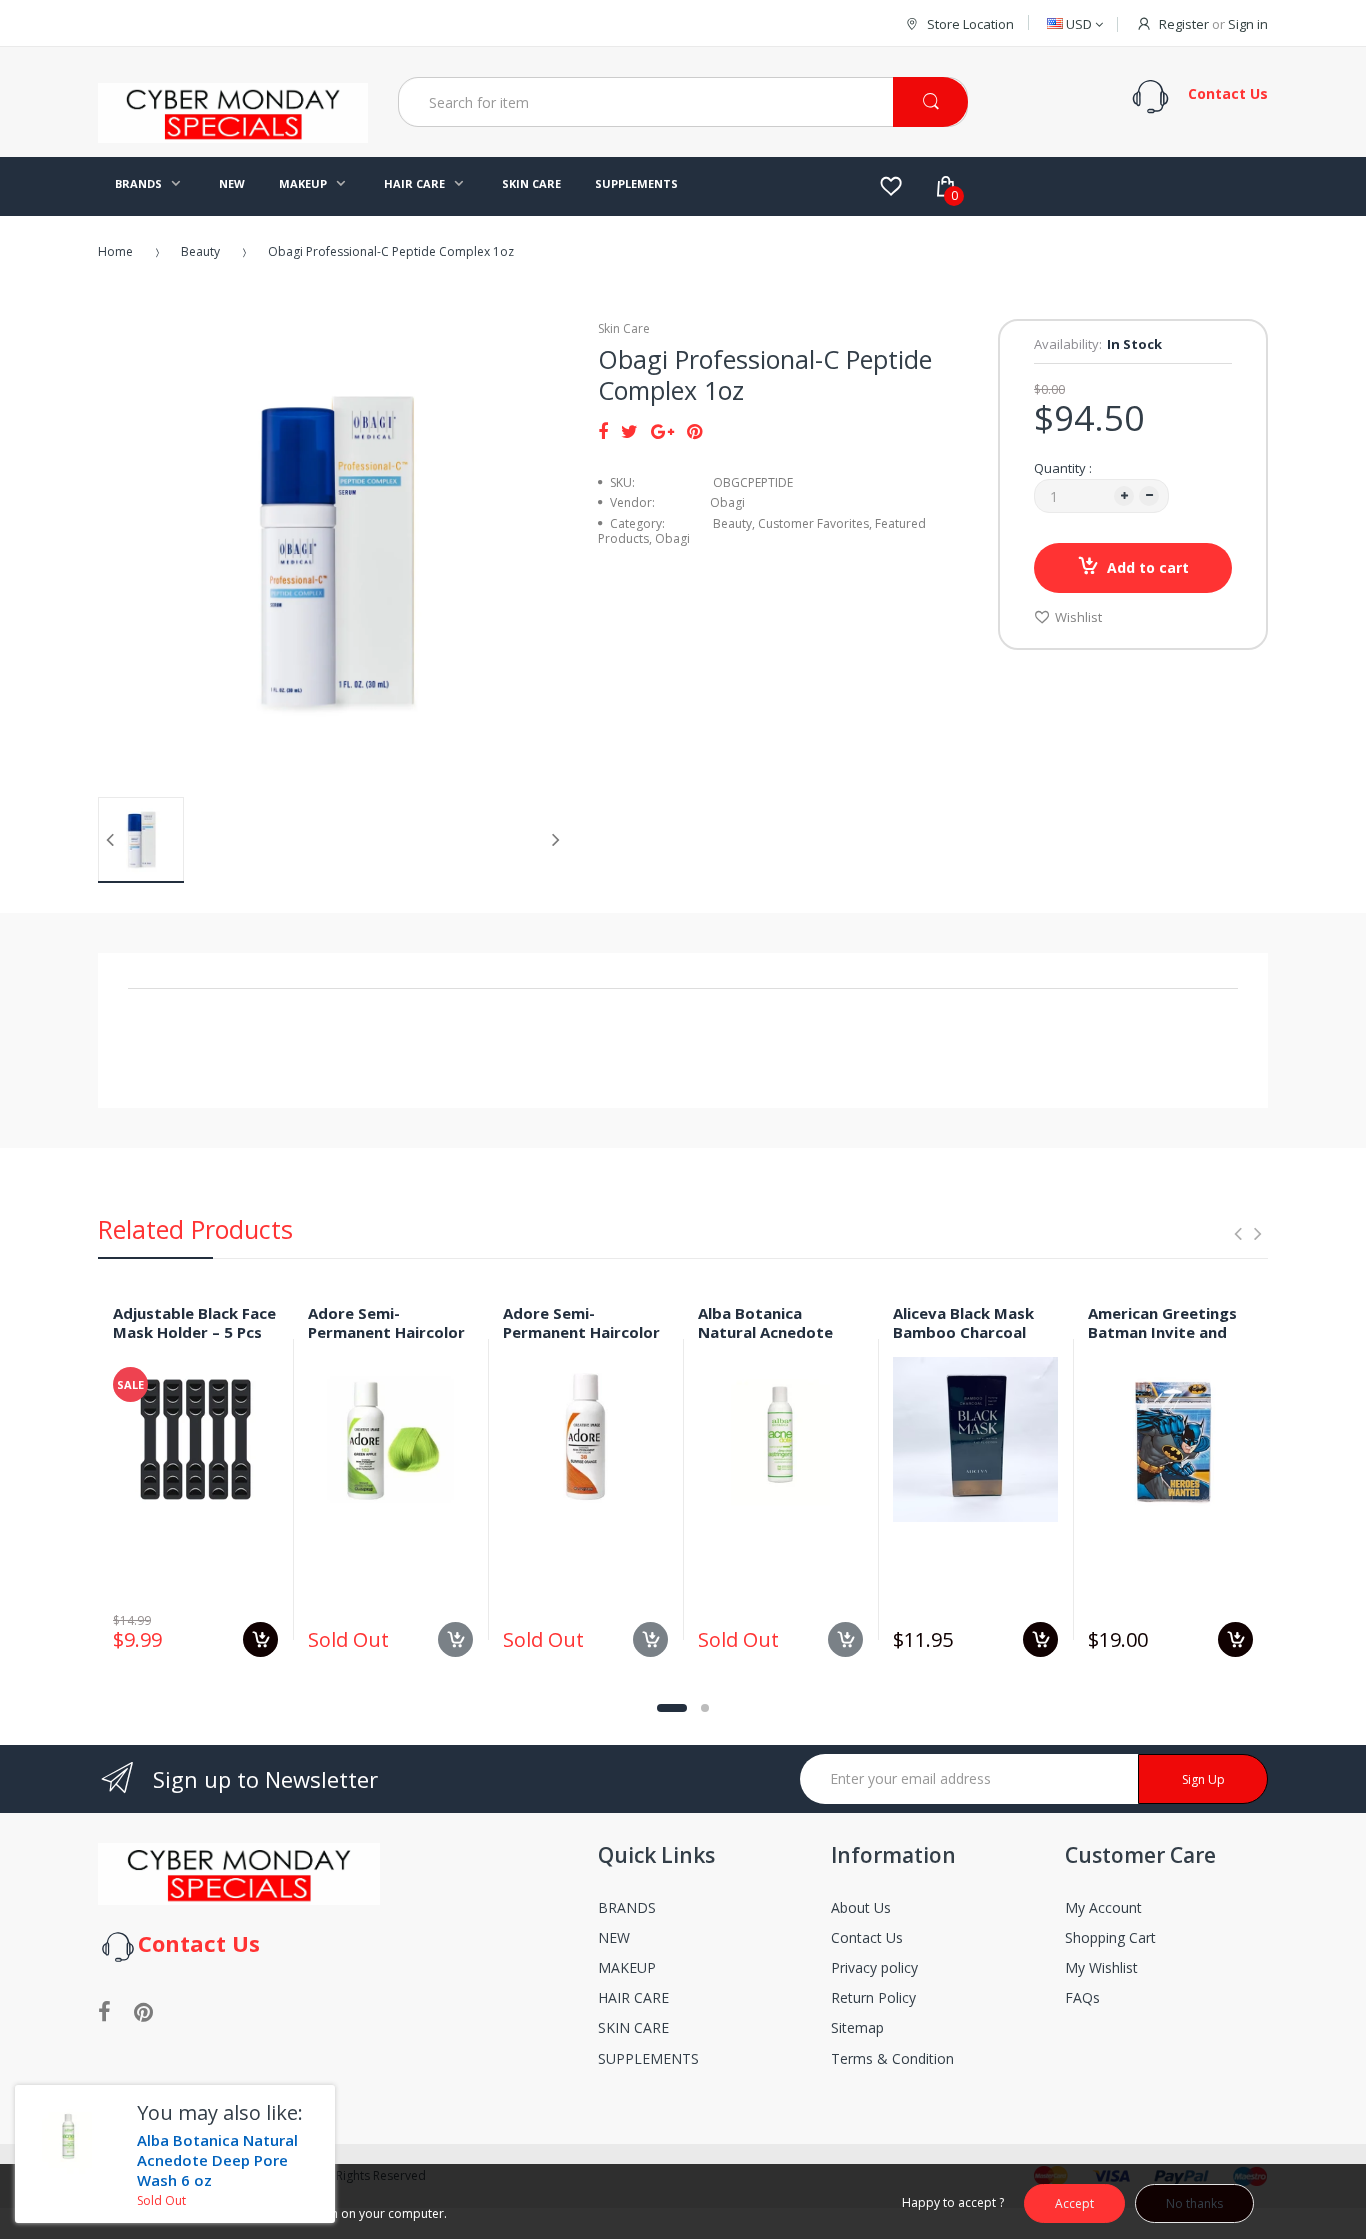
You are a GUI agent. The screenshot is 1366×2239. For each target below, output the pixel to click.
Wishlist (1078, 617)
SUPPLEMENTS (648, 2058)
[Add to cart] (260, 1639)
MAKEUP (627, 1967)
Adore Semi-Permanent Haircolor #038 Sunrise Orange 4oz (581, 1341)
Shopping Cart (1110, 1937)
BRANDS (627, 1907)
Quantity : (1063, 468)
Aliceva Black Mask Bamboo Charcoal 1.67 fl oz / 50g (963, 1332)
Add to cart (1148, 567)
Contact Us (867, 1937)
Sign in (1248, 24)
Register (1184, 24)
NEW (614, 1937)
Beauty (200, 251)
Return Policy (873, 1997)
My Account (1103, 1907)
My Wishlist (1101, 1967)
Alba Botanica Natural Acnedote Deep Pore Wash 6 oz (777, 1332)
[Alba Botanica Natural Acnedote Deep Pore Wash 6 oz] (68, 2138)
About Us (861, 1907)
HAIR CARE (633, 1997)
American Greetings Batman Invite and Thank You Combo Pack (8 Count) (1162, 1341)
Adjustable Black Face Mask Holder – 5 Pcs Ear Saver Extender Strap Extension (194, 1341)
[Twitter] (629, 431)
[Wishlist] (891, 186)
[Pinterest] (694, 431)
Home (115, 251)
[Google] (662, 431)
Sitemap (857, 2027)
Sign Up (1203, 1779)
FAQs (1082, 1997)
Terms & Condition (892, 2058)
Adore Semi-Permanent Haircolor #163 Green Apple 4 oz (386, 1341)
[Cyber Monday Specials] (233, 135)
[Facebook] (603, 431)
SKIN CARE (633, 2027)
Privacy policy (874, 1967)
